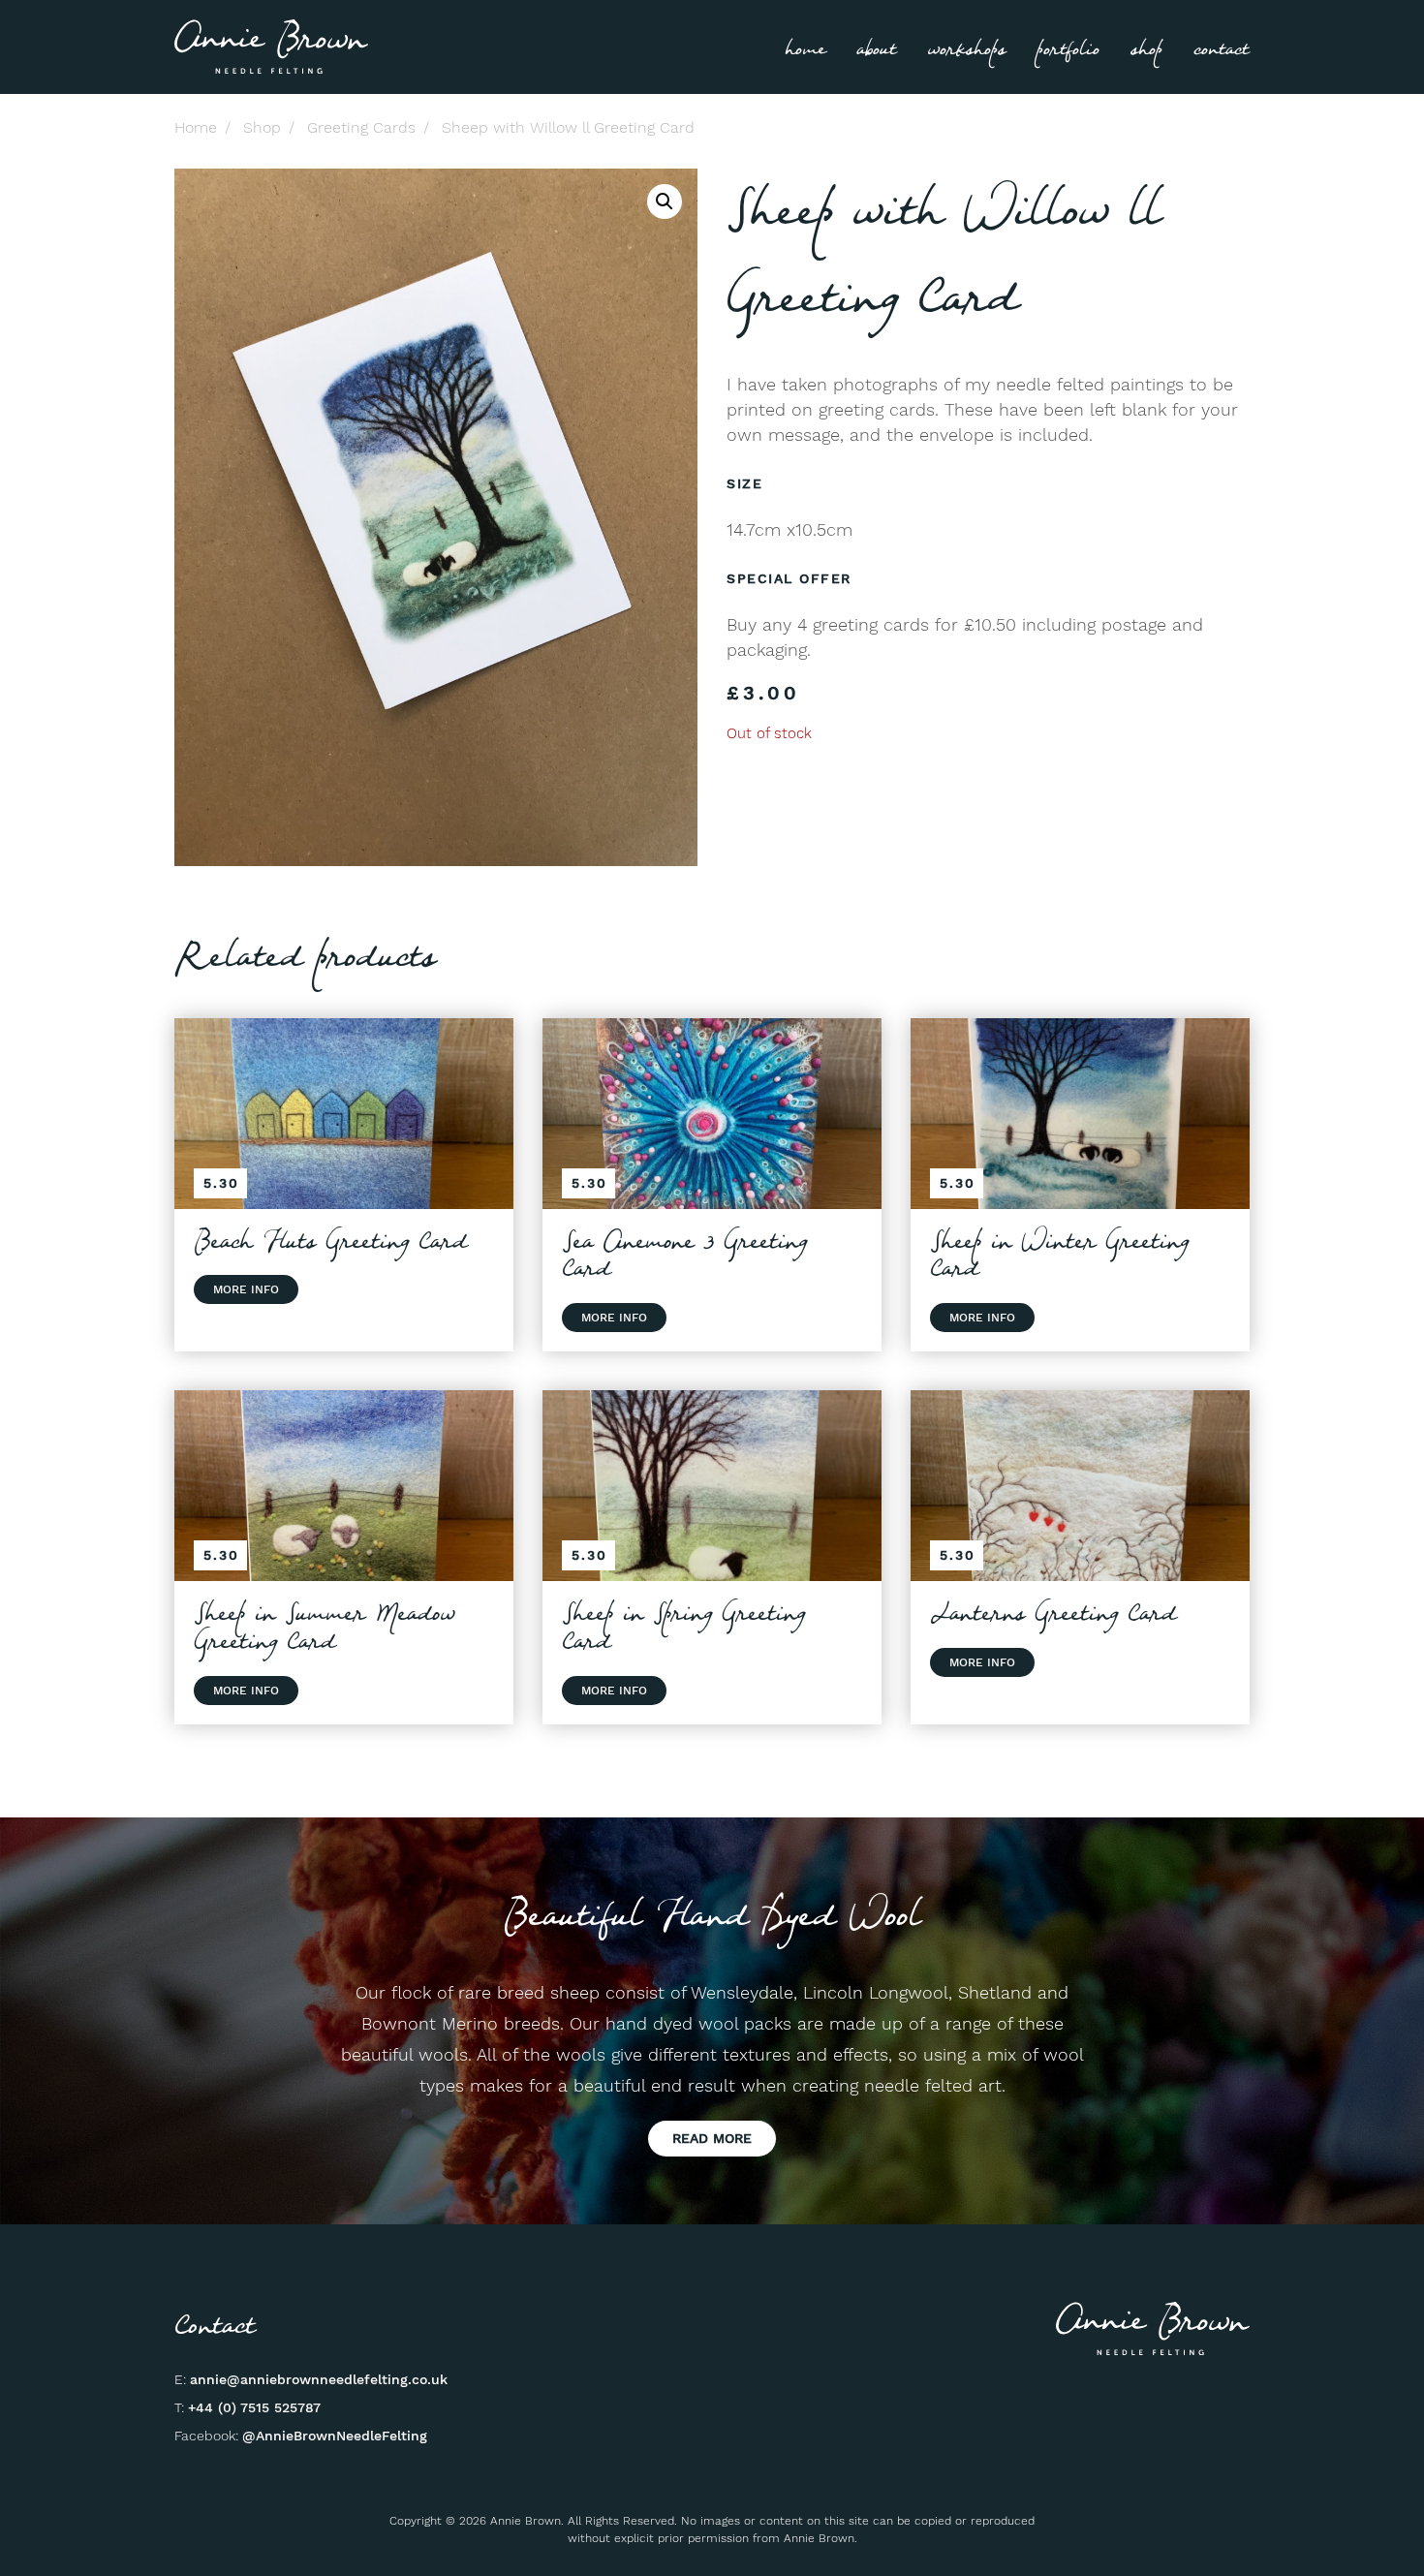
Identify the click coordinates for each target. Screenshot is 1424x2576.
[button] (665, 202)
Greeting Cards (361, 127)
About (876, 49)
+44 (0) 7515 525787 (254, 2407)
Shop (1146, 49)
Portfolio (1068, 49)
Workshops (966, 49)
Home (805, 49)
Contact (1221, 49)
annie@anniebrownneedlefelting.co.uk (319, 2379)
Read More (712, 2138)
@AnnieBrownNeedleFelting (335, 2436)
